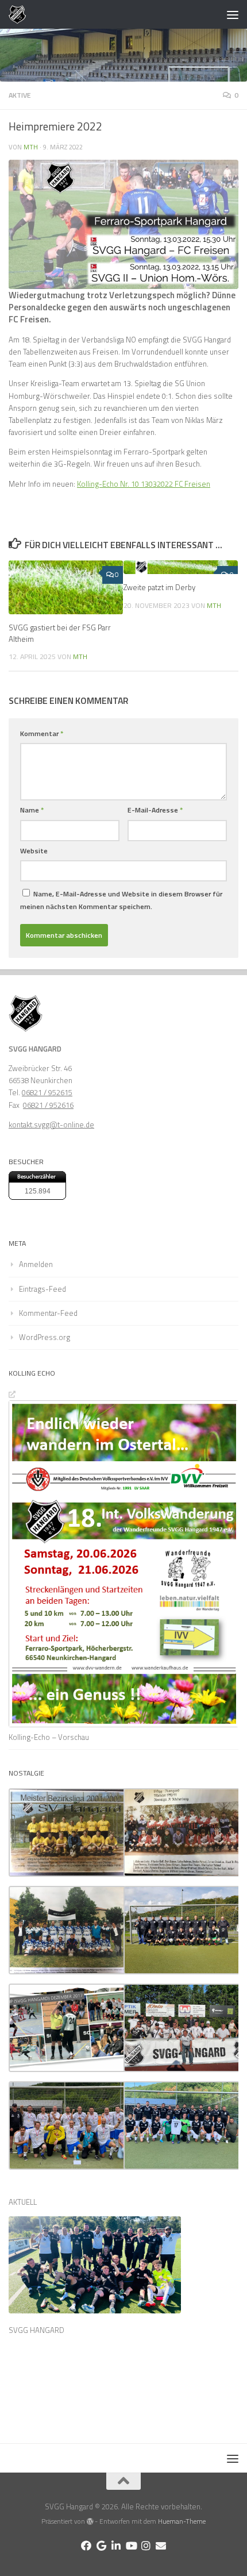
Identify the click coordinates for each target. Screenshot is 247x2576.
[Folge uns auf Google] (101, 2546)
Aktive (20, 95)
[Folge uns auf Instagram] (146, 2546)
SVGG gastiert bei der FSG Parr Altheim (60, 633)
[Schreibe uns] (161, 2546)
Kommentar (42, 733)
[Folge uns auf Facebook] (86, 2546)
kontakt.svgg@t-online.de (51, 1125)
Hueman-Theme (182, 2521)
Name (32, 810)
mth (31, 147)
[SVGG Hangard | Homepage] (20, 14)
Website (34, 851)
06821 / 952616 (48, 1105)
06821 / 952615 (47, 1092)
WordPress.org (45, 1337)
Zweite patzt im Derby (159, 587)
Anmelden (36, 1264)
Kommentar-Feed (48, 1313)
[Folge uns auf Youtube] (131, 2546)
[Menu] (233, 14)
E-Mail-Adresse (155, 810)
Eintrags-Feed (43, 1289)
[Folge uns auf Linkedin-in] (116, 2546)
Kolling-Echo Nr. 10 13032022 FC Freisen (144, 484)
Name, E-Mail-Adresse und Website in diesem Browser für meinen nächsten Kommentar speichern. (121, 900)
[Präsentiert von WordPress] (90, 2521)
